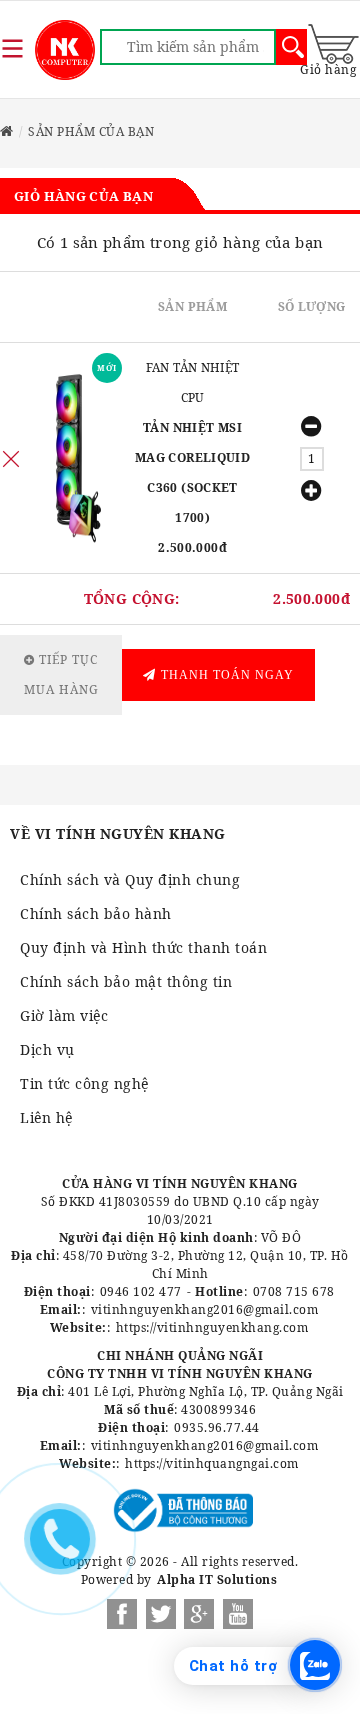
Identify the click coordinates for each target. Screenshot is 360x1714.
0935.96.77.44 (217, 1427)
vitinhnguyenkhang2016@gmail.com (205, 1309)
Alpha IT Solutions (217, 1579)
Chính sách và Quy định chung (130, 879)
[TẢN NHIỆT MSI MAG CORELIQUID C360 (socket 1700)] (72, 458)
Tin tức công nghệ (84, 1083)
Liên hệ (46, 1117)
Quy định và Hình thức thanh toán (143, 947)
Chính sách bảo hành (96, 913)
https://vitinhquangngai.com (212, 1463)
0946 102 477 (141, 1291)
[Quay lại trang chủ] (7, 131)
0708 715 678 (294, 1291)
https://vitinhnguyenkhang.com (212, 1327)
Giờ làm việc (64, 1015)
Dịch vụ (47, 1049)
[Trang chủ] (65, 50)
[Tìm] (291, 47)
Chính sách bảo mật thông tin (126, 981)
